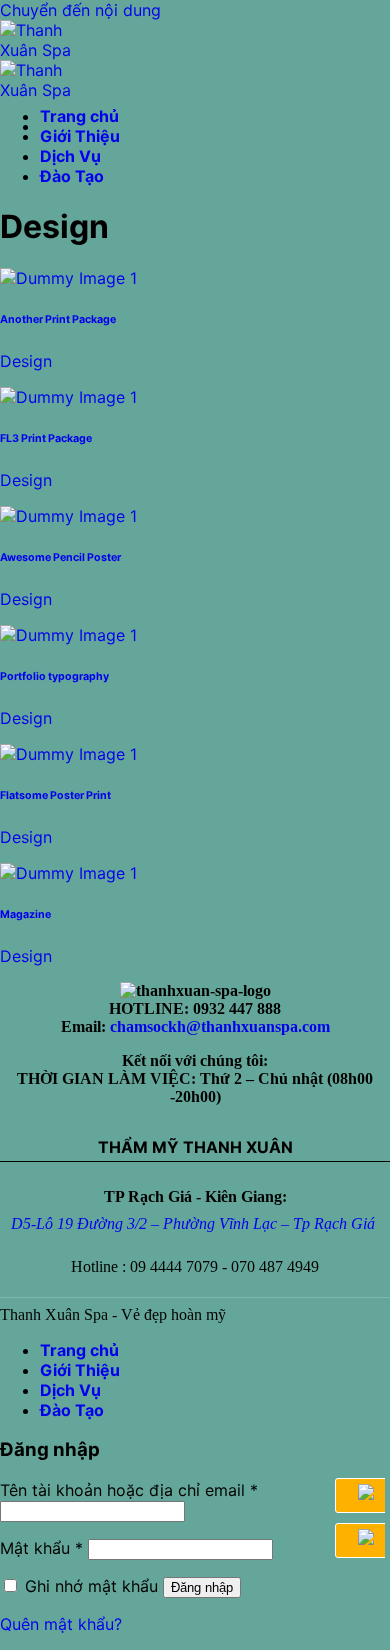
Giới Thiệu (80, 136)
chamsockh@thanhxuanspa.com (220, 1026)
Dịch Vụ (70, 156)
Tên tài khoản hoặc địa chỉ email (129, 1490)
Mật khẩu (41, 1548)
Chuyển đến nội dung (80, 10)
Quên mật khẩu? (61, 1624)
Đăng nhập (202, 1587)
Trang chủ (79, 116)
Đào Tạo (72, 176)
